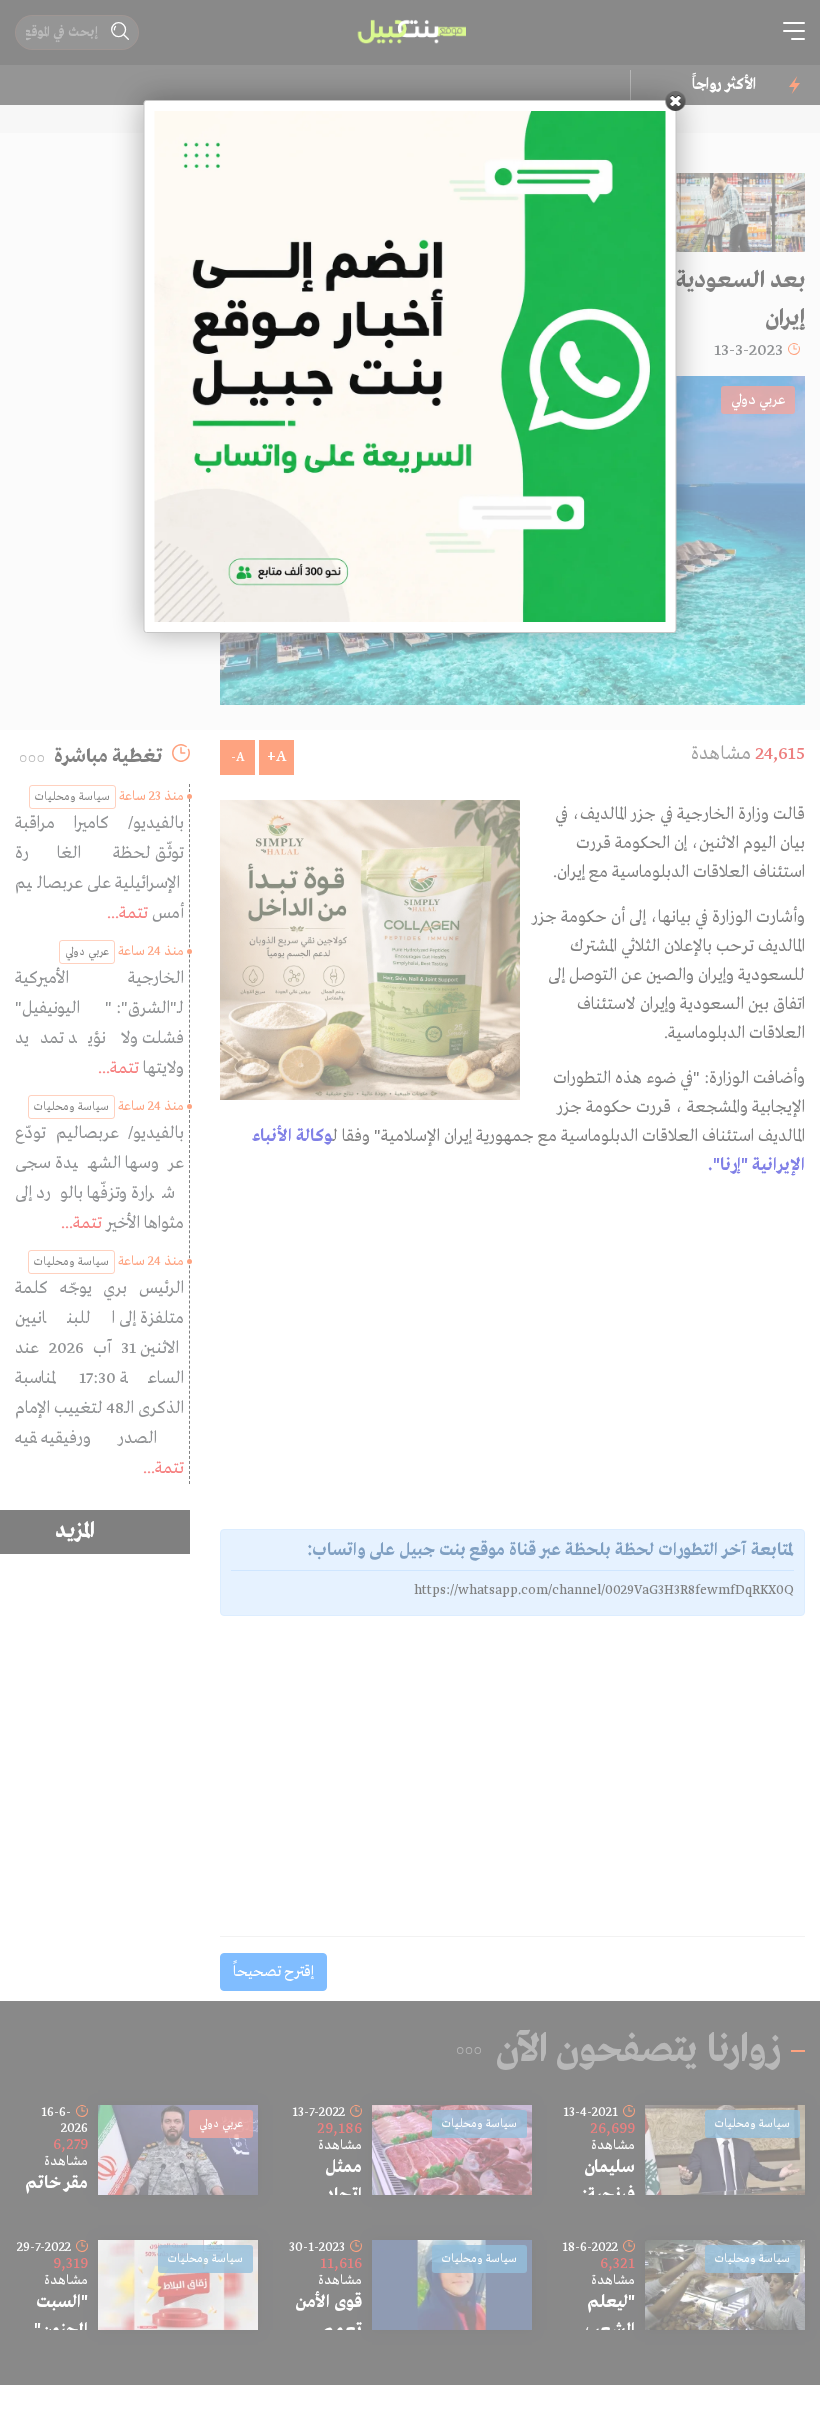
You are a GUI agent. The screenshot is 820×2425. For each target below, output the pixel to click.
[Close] (676, 101)
